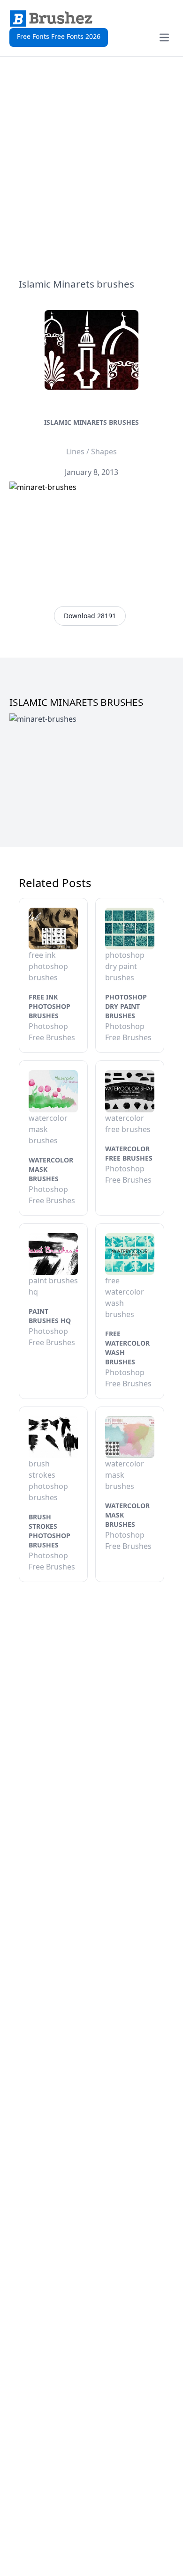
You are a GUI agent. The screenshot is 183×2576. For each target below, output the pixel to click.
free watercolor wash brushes (127, 1348)
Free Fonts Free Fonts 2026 (59, 36)
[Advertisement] (91, 167)
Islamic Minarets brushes (91, 422)
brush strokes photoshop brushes (50, 1531)
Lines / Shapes (91, 452)
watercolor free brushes (129, 1153)
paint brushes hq (50, 1316)
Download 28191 (90, 616)
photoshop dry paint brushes (126, 1006)
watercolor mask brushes (51, 1169)
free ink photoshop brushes (50, 1006)
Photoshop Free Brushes (52, 1032)
